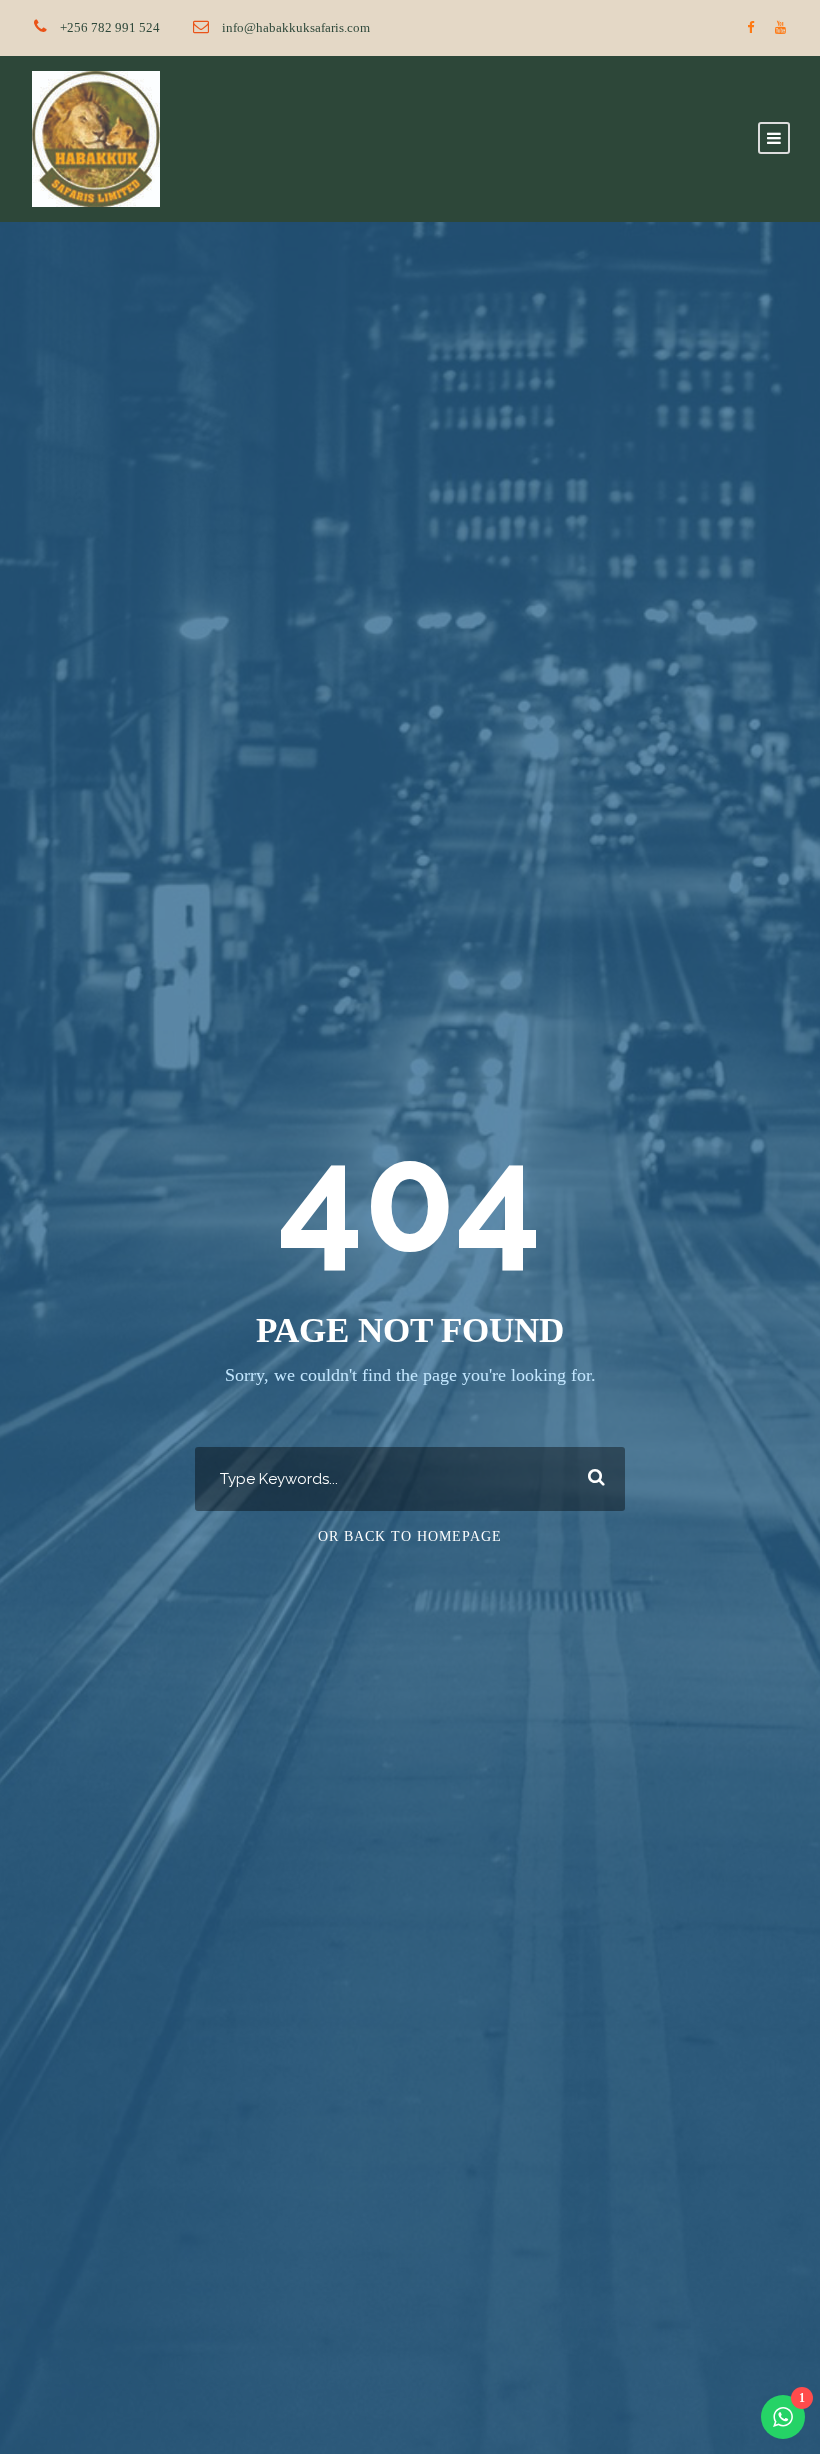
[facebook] (750, 27)
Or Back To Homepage (410, 1536)
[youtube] (780, 27)
